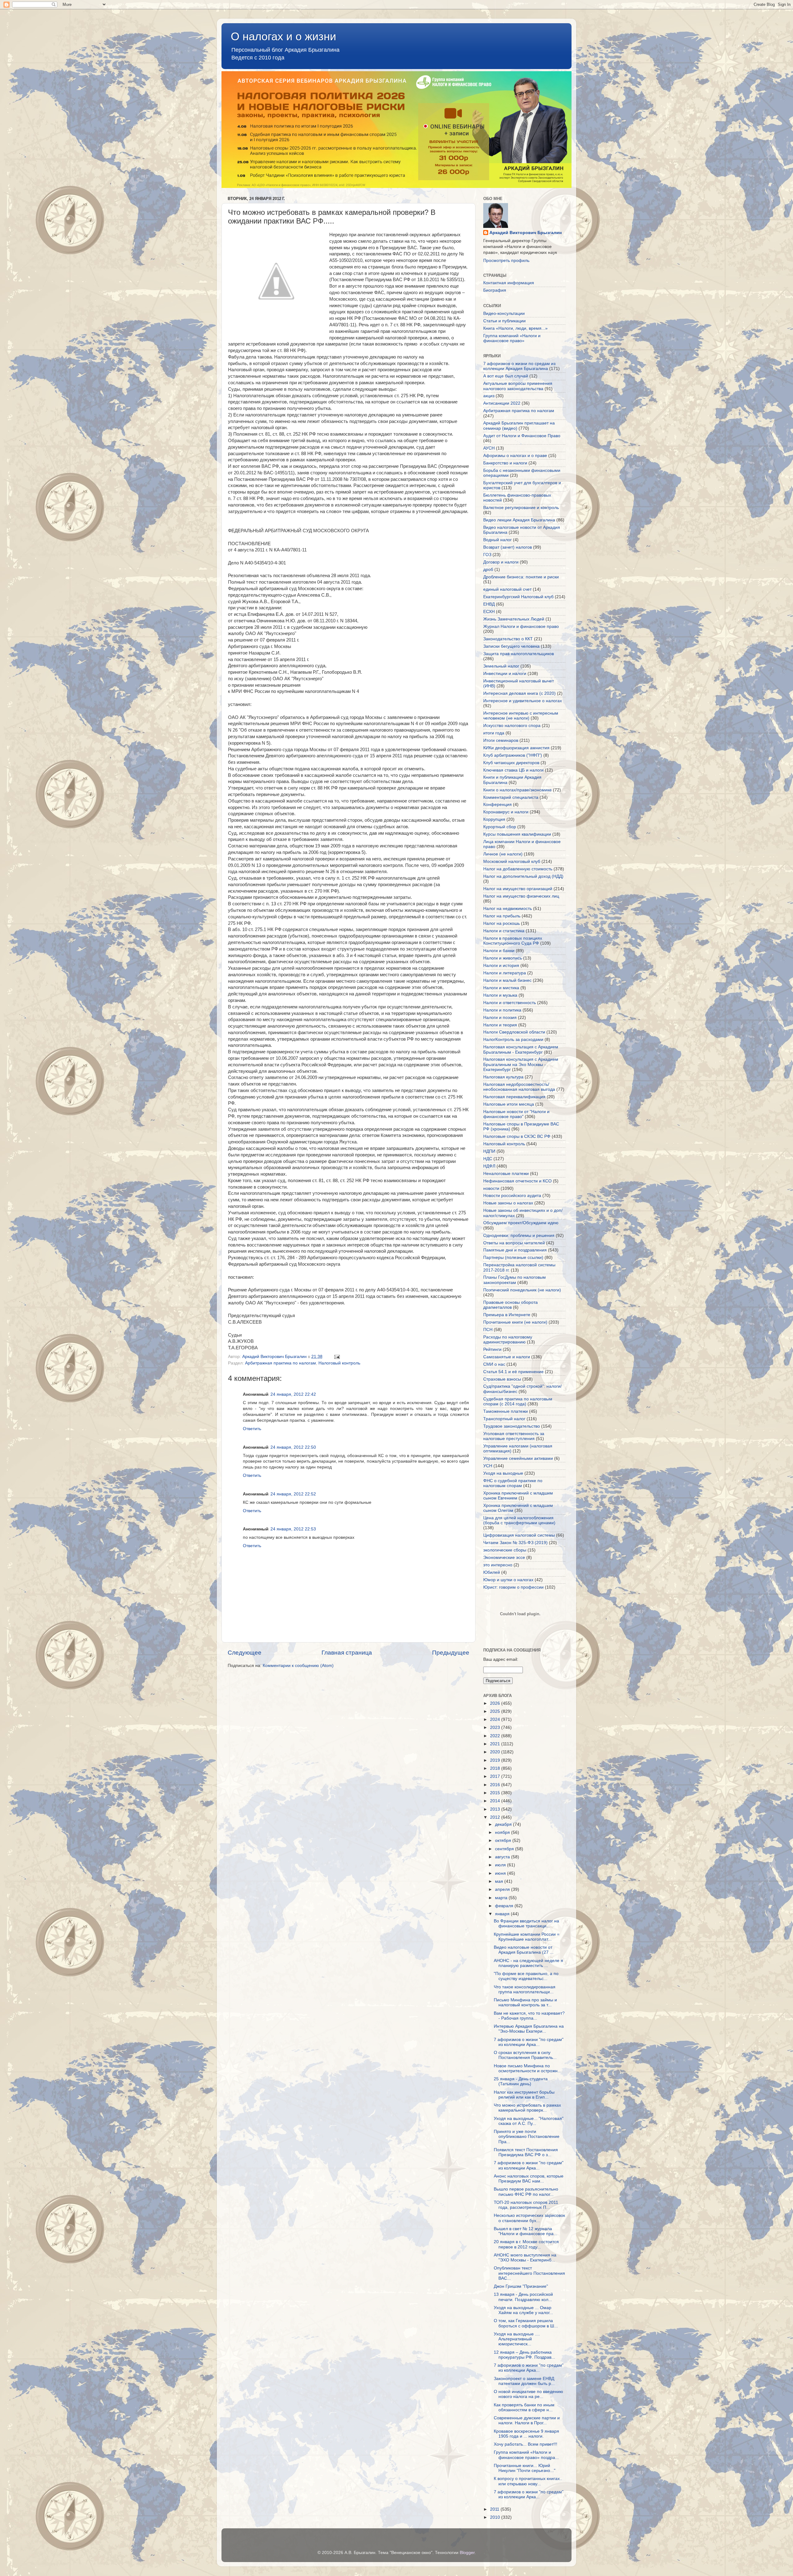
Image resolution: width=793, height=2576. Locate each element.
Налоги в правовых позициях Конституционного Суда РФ (513, 941)
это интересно (498, 1565)
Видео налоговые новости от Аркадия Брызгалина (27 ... (524, 1950)
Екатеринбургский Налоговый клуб (518, 597)
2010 (496, 2517)
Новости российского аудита (512, 1196)
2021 (496, 1744)
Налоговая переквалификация (514, 1097)
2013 (496, 1809)
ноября (503, 1832)
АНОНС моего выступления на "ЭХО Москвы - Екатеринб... (525, 2258)
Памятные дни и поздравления (515, 1250)
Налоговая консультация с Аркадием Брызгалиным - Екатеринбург (521, 1049)
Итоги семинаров (501, 740)
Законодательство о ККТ (508, 639)
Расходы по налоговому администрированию (508, 1340)
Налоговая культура (503, 1077)
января (503, 1914)
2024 (496, 1719)
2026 (496, 1703)
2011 (495, 2509)
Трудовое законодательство (512, 1426)
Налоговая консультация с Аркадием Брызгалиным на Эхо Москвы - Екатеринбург (521, 1064)
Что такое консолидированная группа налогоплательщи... (525, 1989)
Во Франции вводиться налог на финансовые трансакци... (526, 1923)
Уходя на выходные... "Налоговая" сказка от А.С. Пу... (529, 2121)
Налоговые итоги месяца (509, 1104)
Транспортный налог (504, 1419)
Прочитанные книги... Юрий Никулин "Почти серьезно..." (525, 2468)
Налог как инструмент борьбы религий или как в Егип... (524, 2095)
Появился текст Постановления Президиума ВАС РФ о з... (526, 2152)
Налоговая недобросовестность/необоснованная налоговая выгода (519, 1087)
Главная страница (347, 1653)
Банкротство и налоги (505, 463)
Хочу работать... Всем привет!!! (526, 2444)
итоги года (494, 733)
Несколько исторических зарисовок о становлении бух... (529, 2218)
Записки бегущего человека (511, 646)
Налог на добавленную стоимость (518, 869)
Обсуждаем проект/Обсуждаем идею (521, 1223)
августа (503, 1857)
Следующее (245, 1653)
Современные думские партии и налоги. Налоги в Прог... (527, 2420)
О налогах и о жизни (283, 36)
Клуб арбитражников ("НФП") (513, 755)
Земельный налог (501, 666)
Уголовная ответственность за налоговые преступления (514, 1436)
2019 (496, 1760)
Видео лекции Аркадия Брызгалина (519, 520)
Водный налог (497, 540)
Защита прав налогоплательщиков (519, 654)
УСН (488, 1466)
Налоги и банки (499, 951)
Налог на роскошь (502, 923)
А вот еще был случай (506, 376)
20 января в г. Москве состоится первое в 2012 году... (526, 2244)
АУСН (489, 448)
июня (501, 1873)
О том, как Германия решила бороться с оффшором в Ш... (526, 2323)
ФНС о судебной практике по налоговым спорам (513, 1483)
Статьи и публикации (504, 321)
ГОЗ (487, 555)
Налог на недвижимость (508, 909)
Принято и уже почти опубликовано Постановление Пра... (527, 2137)
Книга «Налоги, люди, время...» (515, 328)
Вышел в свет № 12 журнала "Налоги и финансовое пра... (526, 2231)
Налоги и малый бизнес (507, 980)
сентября (505, 1849)
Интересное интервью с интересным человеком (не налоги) (521, 716)
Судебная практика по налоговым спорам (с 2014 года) (518, 1401)
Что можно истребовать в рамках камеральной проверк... (527, 2108)
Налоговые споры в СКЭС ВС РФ (517, 1136)
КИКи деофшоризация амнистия (516, 748)
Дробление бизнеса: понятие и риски (521, 577)
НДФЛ (489, 1166)
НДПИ (489, 1151)
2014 (496, 1801)
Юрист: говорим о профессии (513, 1587)
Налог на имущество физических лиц (521, 896)
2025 (496, 1711)
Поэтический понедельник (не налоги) (522, 1290)
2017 (496, 1776)
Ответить (252, 1429)
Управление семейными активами (518, 1458)
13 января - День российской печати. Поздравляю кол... (523, 2297)
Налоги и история (501, 966)
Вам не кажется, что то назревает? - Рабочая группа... (529, 2016)
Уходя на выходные (503, 1473)
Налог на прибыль (502, 916)
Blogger (467, 2553)
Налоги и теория (500, 1025)
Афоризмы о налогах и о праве (515, 456)
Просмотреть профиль (506, 261)
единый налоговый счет (507, 589)
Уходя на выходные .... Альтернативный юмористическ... (517, 2339)
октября (504, 1841)
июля (501, 1865)
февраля (505, 1906)
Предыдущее (451, 1653)
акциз (489, 396)
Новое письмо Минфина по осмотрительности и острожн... (528, 2068)
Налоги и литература (505, 973)
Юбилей (492, 1572)
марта (502, 1898)
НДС (488, 1159)
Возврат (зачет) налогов (508, 547)
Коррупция (494, 819)
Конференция (497, 805)
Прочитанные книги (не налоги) (515, 1322)
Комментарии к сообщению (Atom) (298, 1666)
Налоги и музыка (500, 995)
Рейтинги (492, 1349)
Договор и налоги (501, 562)
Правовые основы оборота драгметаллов (510, 1305)
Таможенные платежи (506, 1411)
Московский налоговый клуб (512, 862)
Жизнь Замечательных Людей (514, 619)
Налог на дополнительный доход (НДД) (523, 876)
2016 (496, 1785)
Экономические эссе (504, 1558)
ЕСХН (489, 612)
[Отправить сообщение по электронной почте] (337, 1357)
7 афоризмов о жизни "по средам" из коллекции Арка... (529, 2042)
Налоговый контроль (339, 1363)
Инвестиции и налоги (505, 674)
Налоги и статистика (504, 931)
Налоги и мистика (501, 988)
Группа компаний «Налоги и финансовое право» (512, 338)
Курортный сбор (500, 827)
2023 (496, 1727)
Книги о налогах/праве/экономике (517, 790)
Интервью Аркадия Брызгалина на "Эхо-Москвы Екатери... (529, 2029)
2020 (496, 1752)
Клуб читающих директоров (511, 763)
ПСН (488, 1330)
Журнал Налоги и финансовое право (521, 627)
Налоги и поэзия (500, 1018)
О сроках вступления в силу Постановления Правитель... (525, 2055)
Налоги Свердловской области (514, 1032)
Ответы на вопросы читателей (514, 1243)
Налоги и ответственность (510, 1003)
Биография (495, 290)
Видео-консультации (504, 313)
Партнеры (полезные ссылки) (513, 1258)
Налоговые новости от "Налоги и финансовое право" (516, 1114)
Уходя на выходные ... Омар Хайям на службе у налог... (523, 2310)
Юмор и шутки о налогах (508, 1580)
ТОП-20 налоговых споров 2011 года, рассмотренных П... (526, 2205)
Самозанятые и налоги (507, 1357)
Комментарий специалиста (511, 797)
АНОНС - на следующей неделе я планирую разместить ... (528, 1963)
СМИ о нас (494, 1364)
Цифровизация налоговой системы (519, 1535)
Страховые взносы (502, 1379)
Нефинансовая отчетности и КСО (517, 1181)
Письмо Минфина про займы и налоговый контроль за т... (525, 2002)
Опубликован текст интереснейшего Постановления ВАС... (529, 2273)
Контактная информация (509, 283)
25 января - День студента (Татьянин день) (521, 2081)
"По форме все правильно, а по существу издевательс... (526, 1976)
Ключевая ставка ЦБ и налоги (513, 770)
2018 (496, 1768)
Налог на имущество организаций (518, 889)
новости (491, 1188)
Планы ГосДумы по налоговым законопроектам (515, 1280)
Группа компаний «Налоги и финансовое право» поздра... (526, 2455)
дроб (488, 570)
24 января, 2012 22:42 (293, 1394)
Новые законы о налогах (508, 1203)
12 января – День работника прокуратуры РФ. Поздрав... (524, 2355)
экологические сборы (505, 1550)
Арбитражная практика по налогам (280, 1363)
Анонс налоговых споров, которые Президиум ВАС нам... (529, 2179)
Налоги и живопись (503, 958)
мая (500, 1881)
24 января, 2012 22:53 (293, 1529)
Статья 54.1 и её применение (513, 1372)
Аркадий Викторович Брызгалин (526, 233)
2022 (496, 1736)
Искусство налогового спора (512, 726)
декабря (504, 1824)
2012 (496, 1817)
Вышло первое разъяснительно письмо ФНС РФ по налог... (526, 2192)
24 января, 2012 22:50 (293, 1447)
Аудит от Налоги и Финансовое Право (522, 436)
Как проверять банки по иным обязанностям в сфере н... (524, 2407)
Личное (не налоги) (503, 854)
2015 (496, 1793)
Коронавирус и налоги (506, 812)
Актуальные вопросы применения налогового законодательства (518, 386)
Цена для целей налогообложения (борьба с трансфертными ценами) (519, 1520)
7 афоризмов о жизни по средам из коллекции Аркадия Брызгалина (519, 366)
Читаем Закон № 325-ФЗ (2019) (515, 1543)
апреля (503, 1889)
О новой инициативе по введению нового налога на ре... (528, 2394)
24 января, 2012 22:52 (293, 1494)
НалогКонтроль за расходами (513, 1040)
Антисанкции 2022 (502, 403)
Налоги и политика (502, 1010)
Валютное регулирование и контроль (521, 508)
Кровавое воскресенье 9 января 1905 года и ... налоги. (526, 2434)
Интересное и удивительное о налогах (523, 701)
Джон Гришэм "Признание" (521, 2286)
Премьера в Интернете (507, 1315)
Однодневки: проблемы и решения (519, 1236)
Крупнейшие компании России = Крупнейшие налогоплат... (527, 1937)
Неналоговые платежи (506, 1174)
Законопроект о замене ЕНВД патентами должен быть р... (524, 2381)
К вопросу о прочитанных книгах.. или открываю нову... (528, 2481)
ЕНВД (489, 604)
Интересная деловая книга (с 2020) (519, 693)
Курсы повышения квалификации (517, 834)
